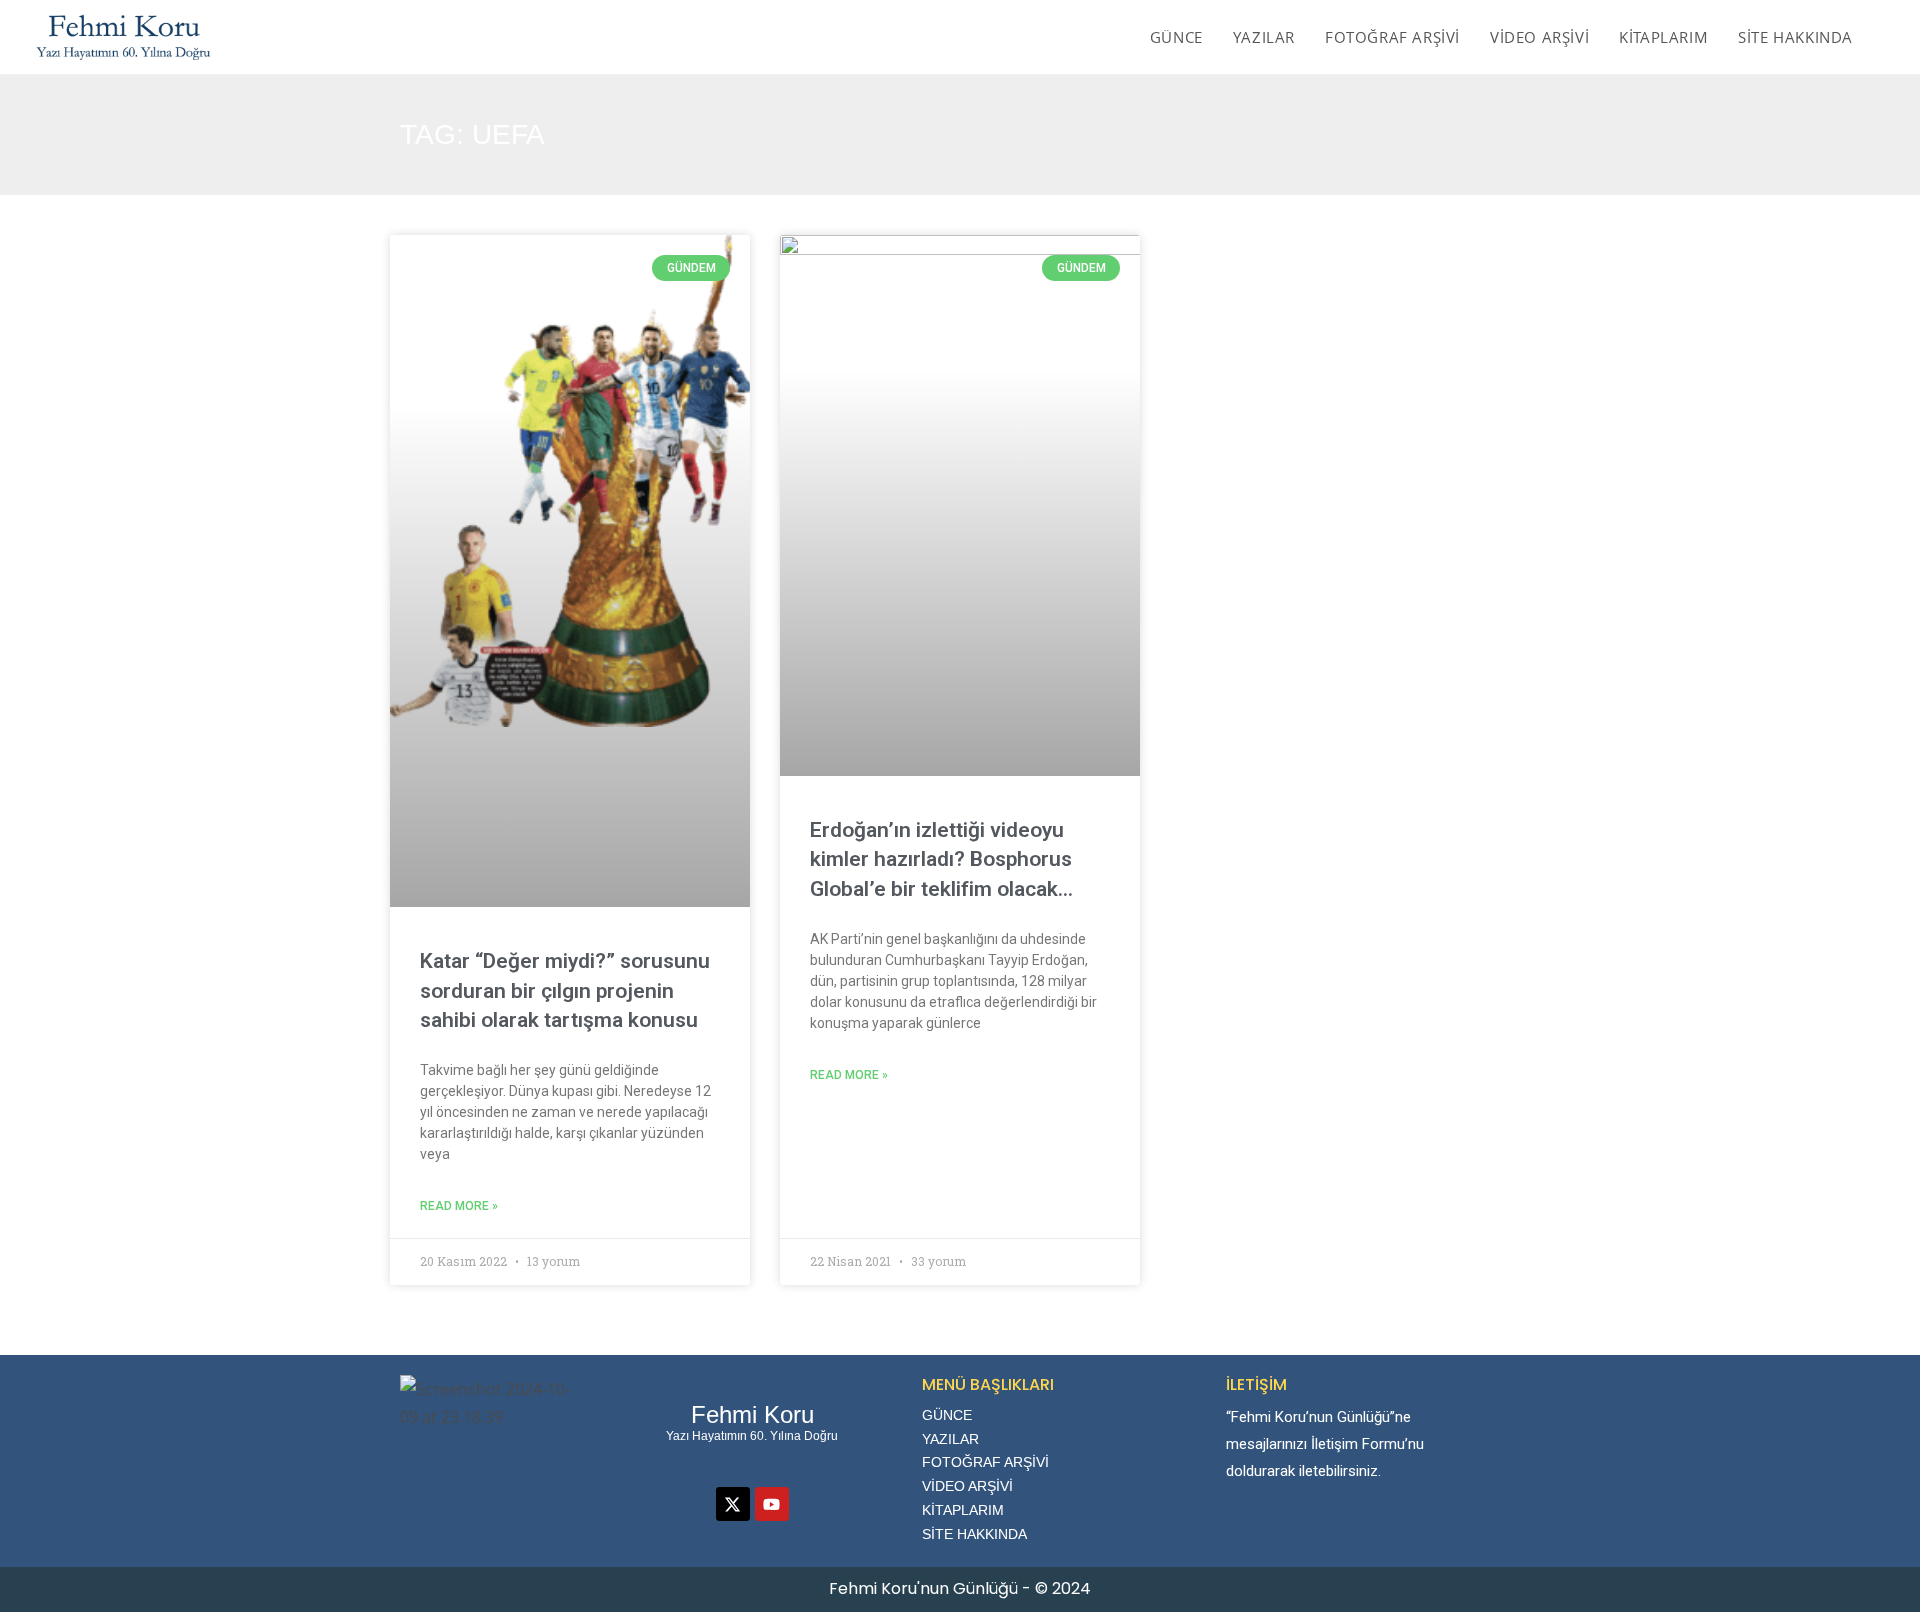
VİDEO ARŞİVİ (967, 1486)
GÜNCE (947, 1415)
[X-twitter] (733, 1504)
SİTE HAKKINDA (974, 1534)
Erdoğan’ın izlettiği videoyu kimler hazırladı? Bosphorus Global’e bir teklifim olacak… (941, 859)
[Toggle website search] (1889, 37)
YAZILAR (950, 1439)
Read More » (459, 1206)
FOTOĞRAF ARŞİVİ (985, 1462)
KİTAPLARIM (963, 1510)
